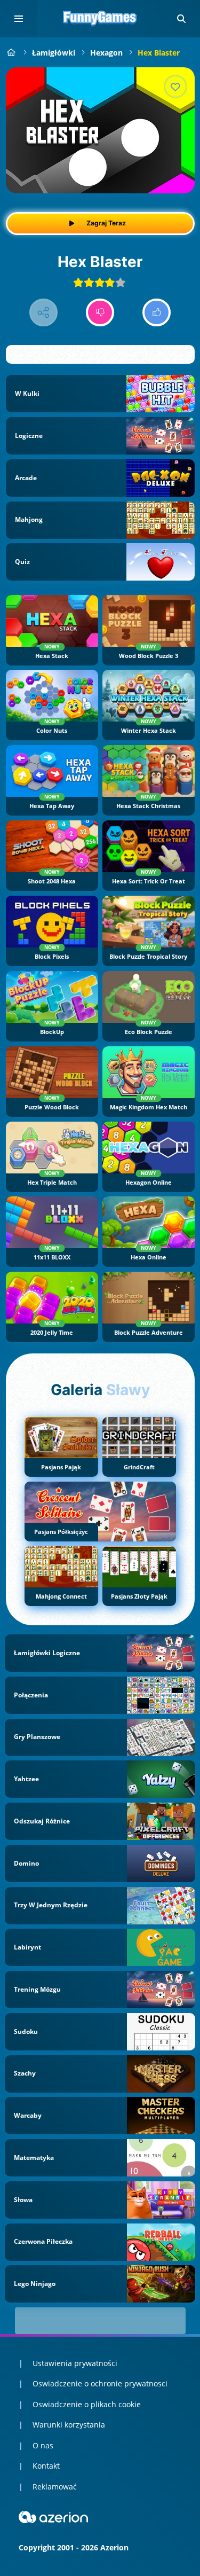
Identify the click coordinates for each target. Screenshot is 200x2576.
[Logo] (100, 19)
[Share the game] (43, 313)
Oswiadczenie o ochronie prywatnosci (100, 2383)
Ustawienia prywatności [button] (75, 2363)
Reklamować (55, 2487)
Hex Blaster (159, 53)
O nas (43, 2445)
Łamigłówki (54, 53)
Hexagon (106, 53)
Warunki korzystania (69, 2425)
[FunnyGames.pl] (11, 53)
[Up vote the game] (157, 313)
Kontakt (46, 2466)
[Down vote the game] (100, 313)
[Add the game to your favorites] (175, 87)
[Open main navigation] (19, 19)
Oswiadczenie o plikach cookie (87, 2404)
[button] (181, 19)
